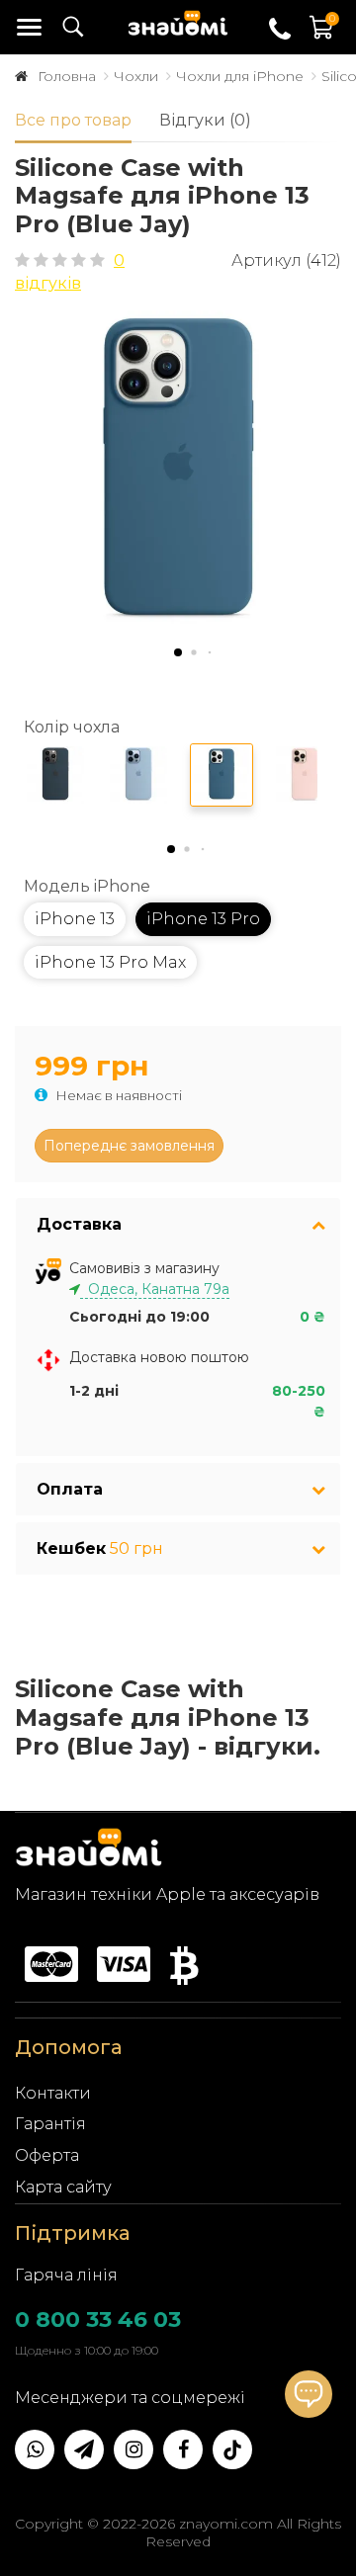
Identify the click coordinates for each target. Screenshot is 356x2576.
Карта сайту (63, 2187)
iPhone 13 (75, 919)
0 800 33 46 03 (98, 2319)
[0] (322, 37)
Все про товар (73, 120)
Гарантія (50, 2124)
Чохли (136, 76)
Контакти (53, 2093)
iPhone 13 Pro (203, 919)
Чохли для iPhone (240, 76)
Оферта (47, 2155)
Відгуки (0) (205, 120)
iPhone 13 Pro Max (110, 962)
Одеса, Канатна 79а (155, 1289)
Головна (67, 76)
